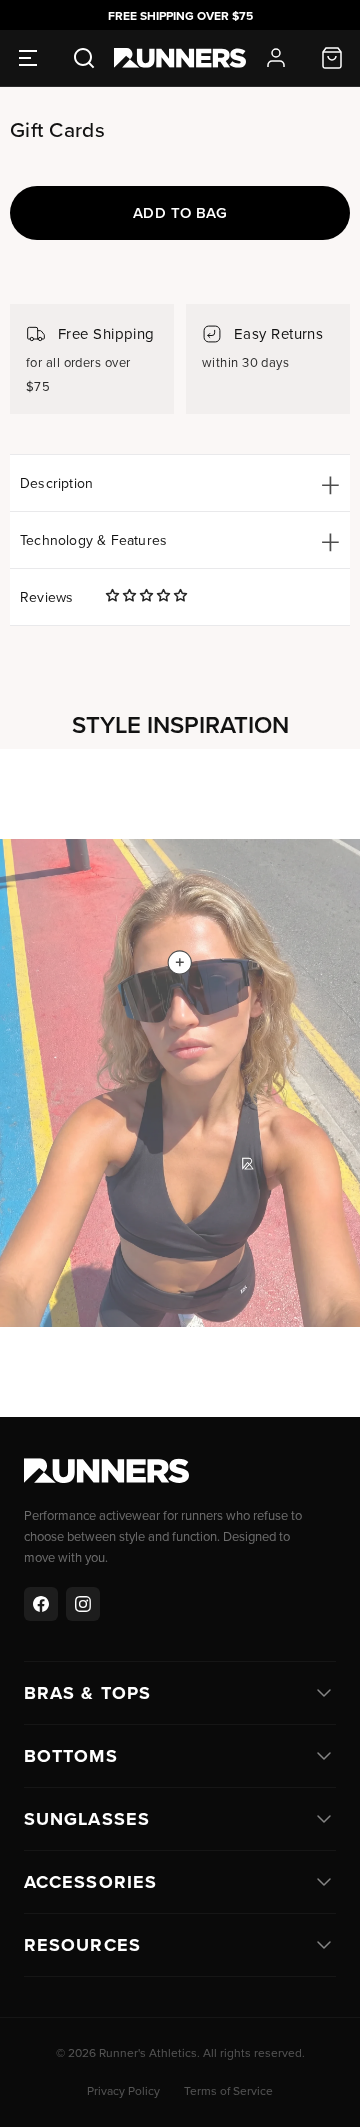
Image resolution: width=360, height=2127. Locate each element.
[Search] (84, 58)
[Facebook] (41, 1604)
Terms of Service (228, 2090)
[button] (146, 595)
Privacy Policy (123, 2090)
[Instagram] (83, 1604)
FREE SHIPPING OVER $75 (180, 15)
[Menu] (28, 58)
